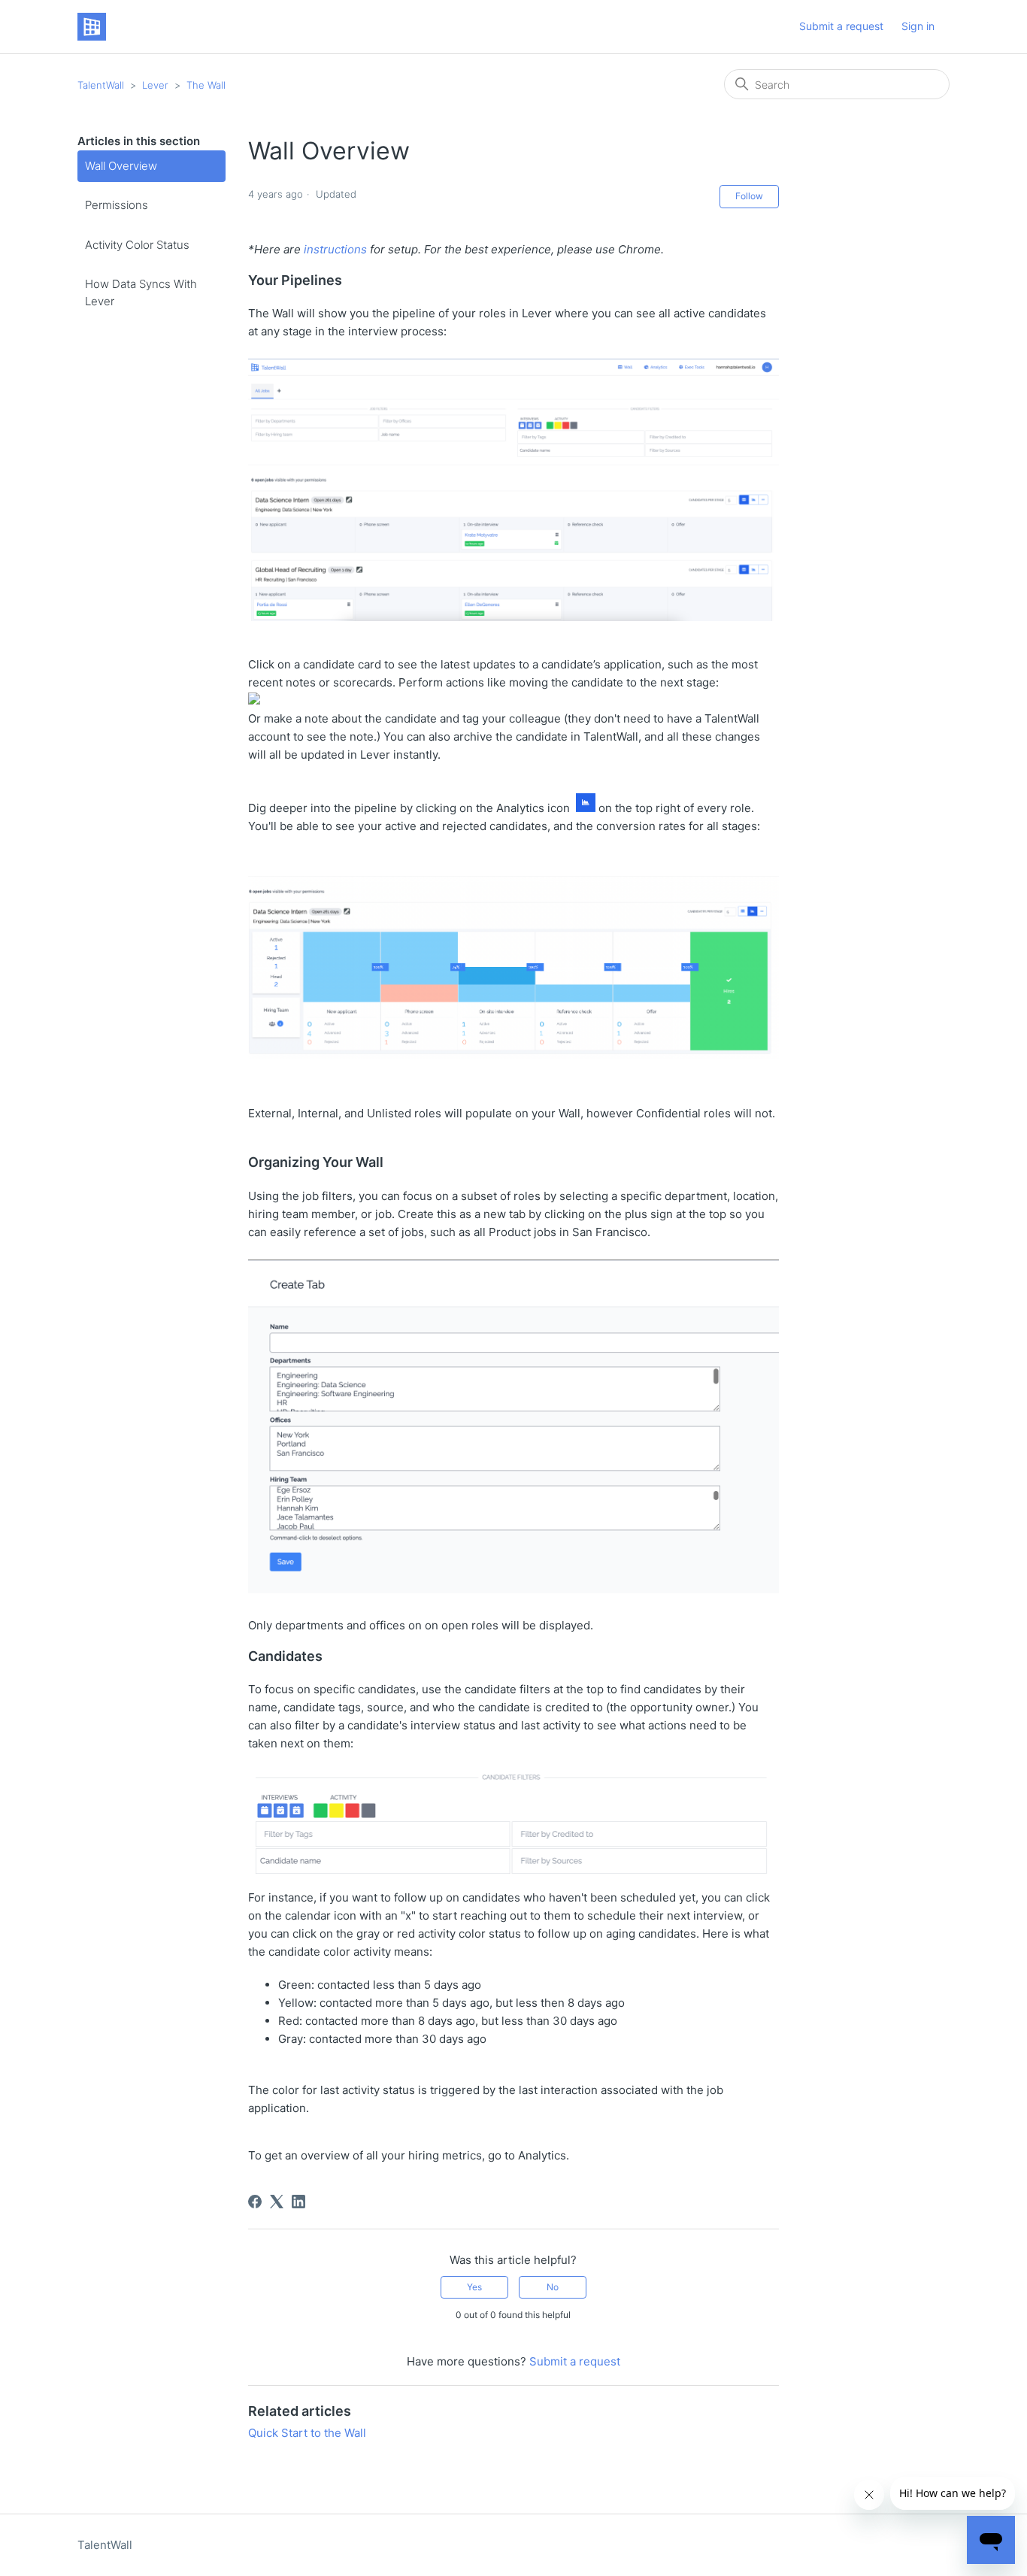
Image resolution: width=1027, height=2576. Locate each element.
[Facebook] (255, 2202)
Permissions (117, 205)
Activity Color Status (137, 245)
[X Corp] (277, 2202)
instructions (334, 249)
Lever (157, 85)
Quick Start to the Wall (307, 2433)
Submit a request (841, 26)
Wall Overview (121, 166)
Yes (474, 2287)
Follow (749, 196)
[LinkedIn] (298, 2202)
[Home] (92, 27)
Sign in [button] (918, 26)
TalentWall (101, 85)
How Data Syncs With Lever (141, 292)
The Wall (206, 85)
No (553, 2287)
